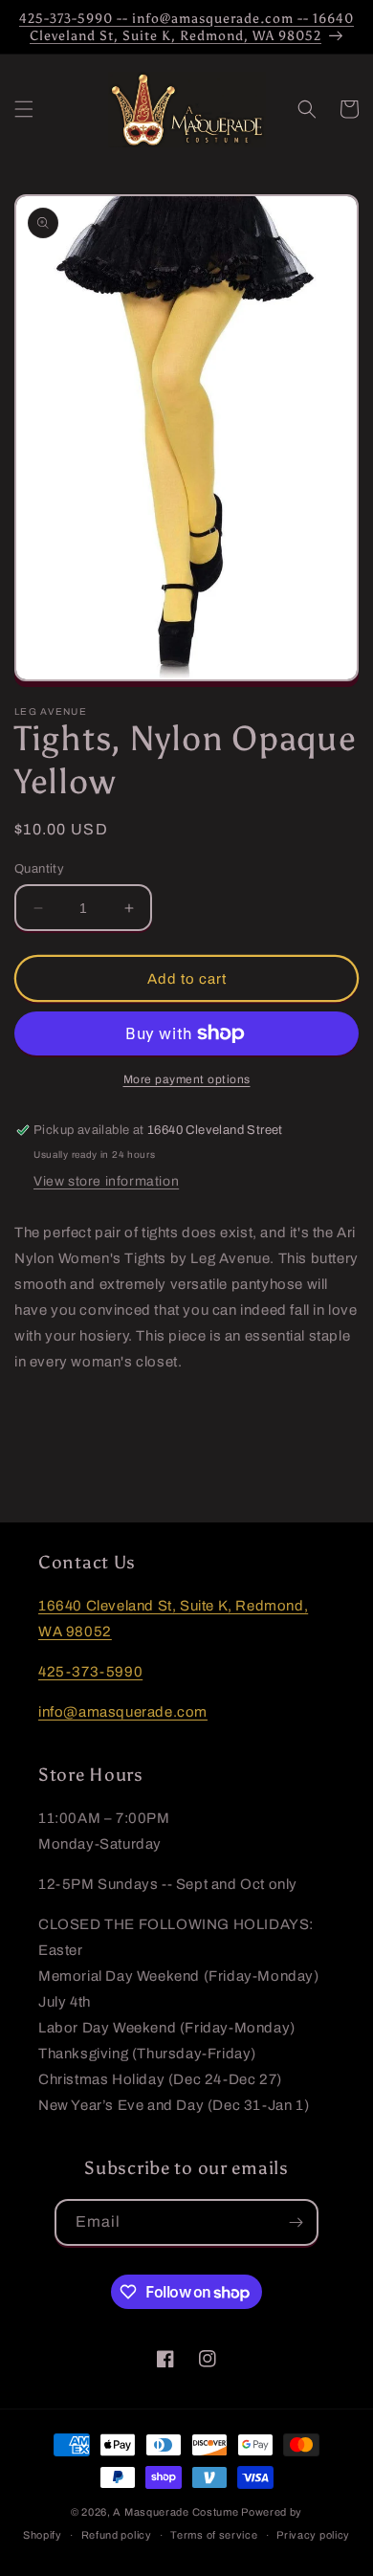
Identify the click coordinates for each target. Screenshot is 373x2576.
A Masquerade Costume (176, 2512)
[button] (24, 109)
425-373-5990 (90, 1672)
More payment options (187, 1079)
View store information (106, 1181)
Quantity (39, 869)
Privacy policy (313, 2535)
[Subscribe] (296, 2222)
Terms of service (214, 2535)
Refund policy (117, 2535)
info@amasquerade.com (123, 1712)
